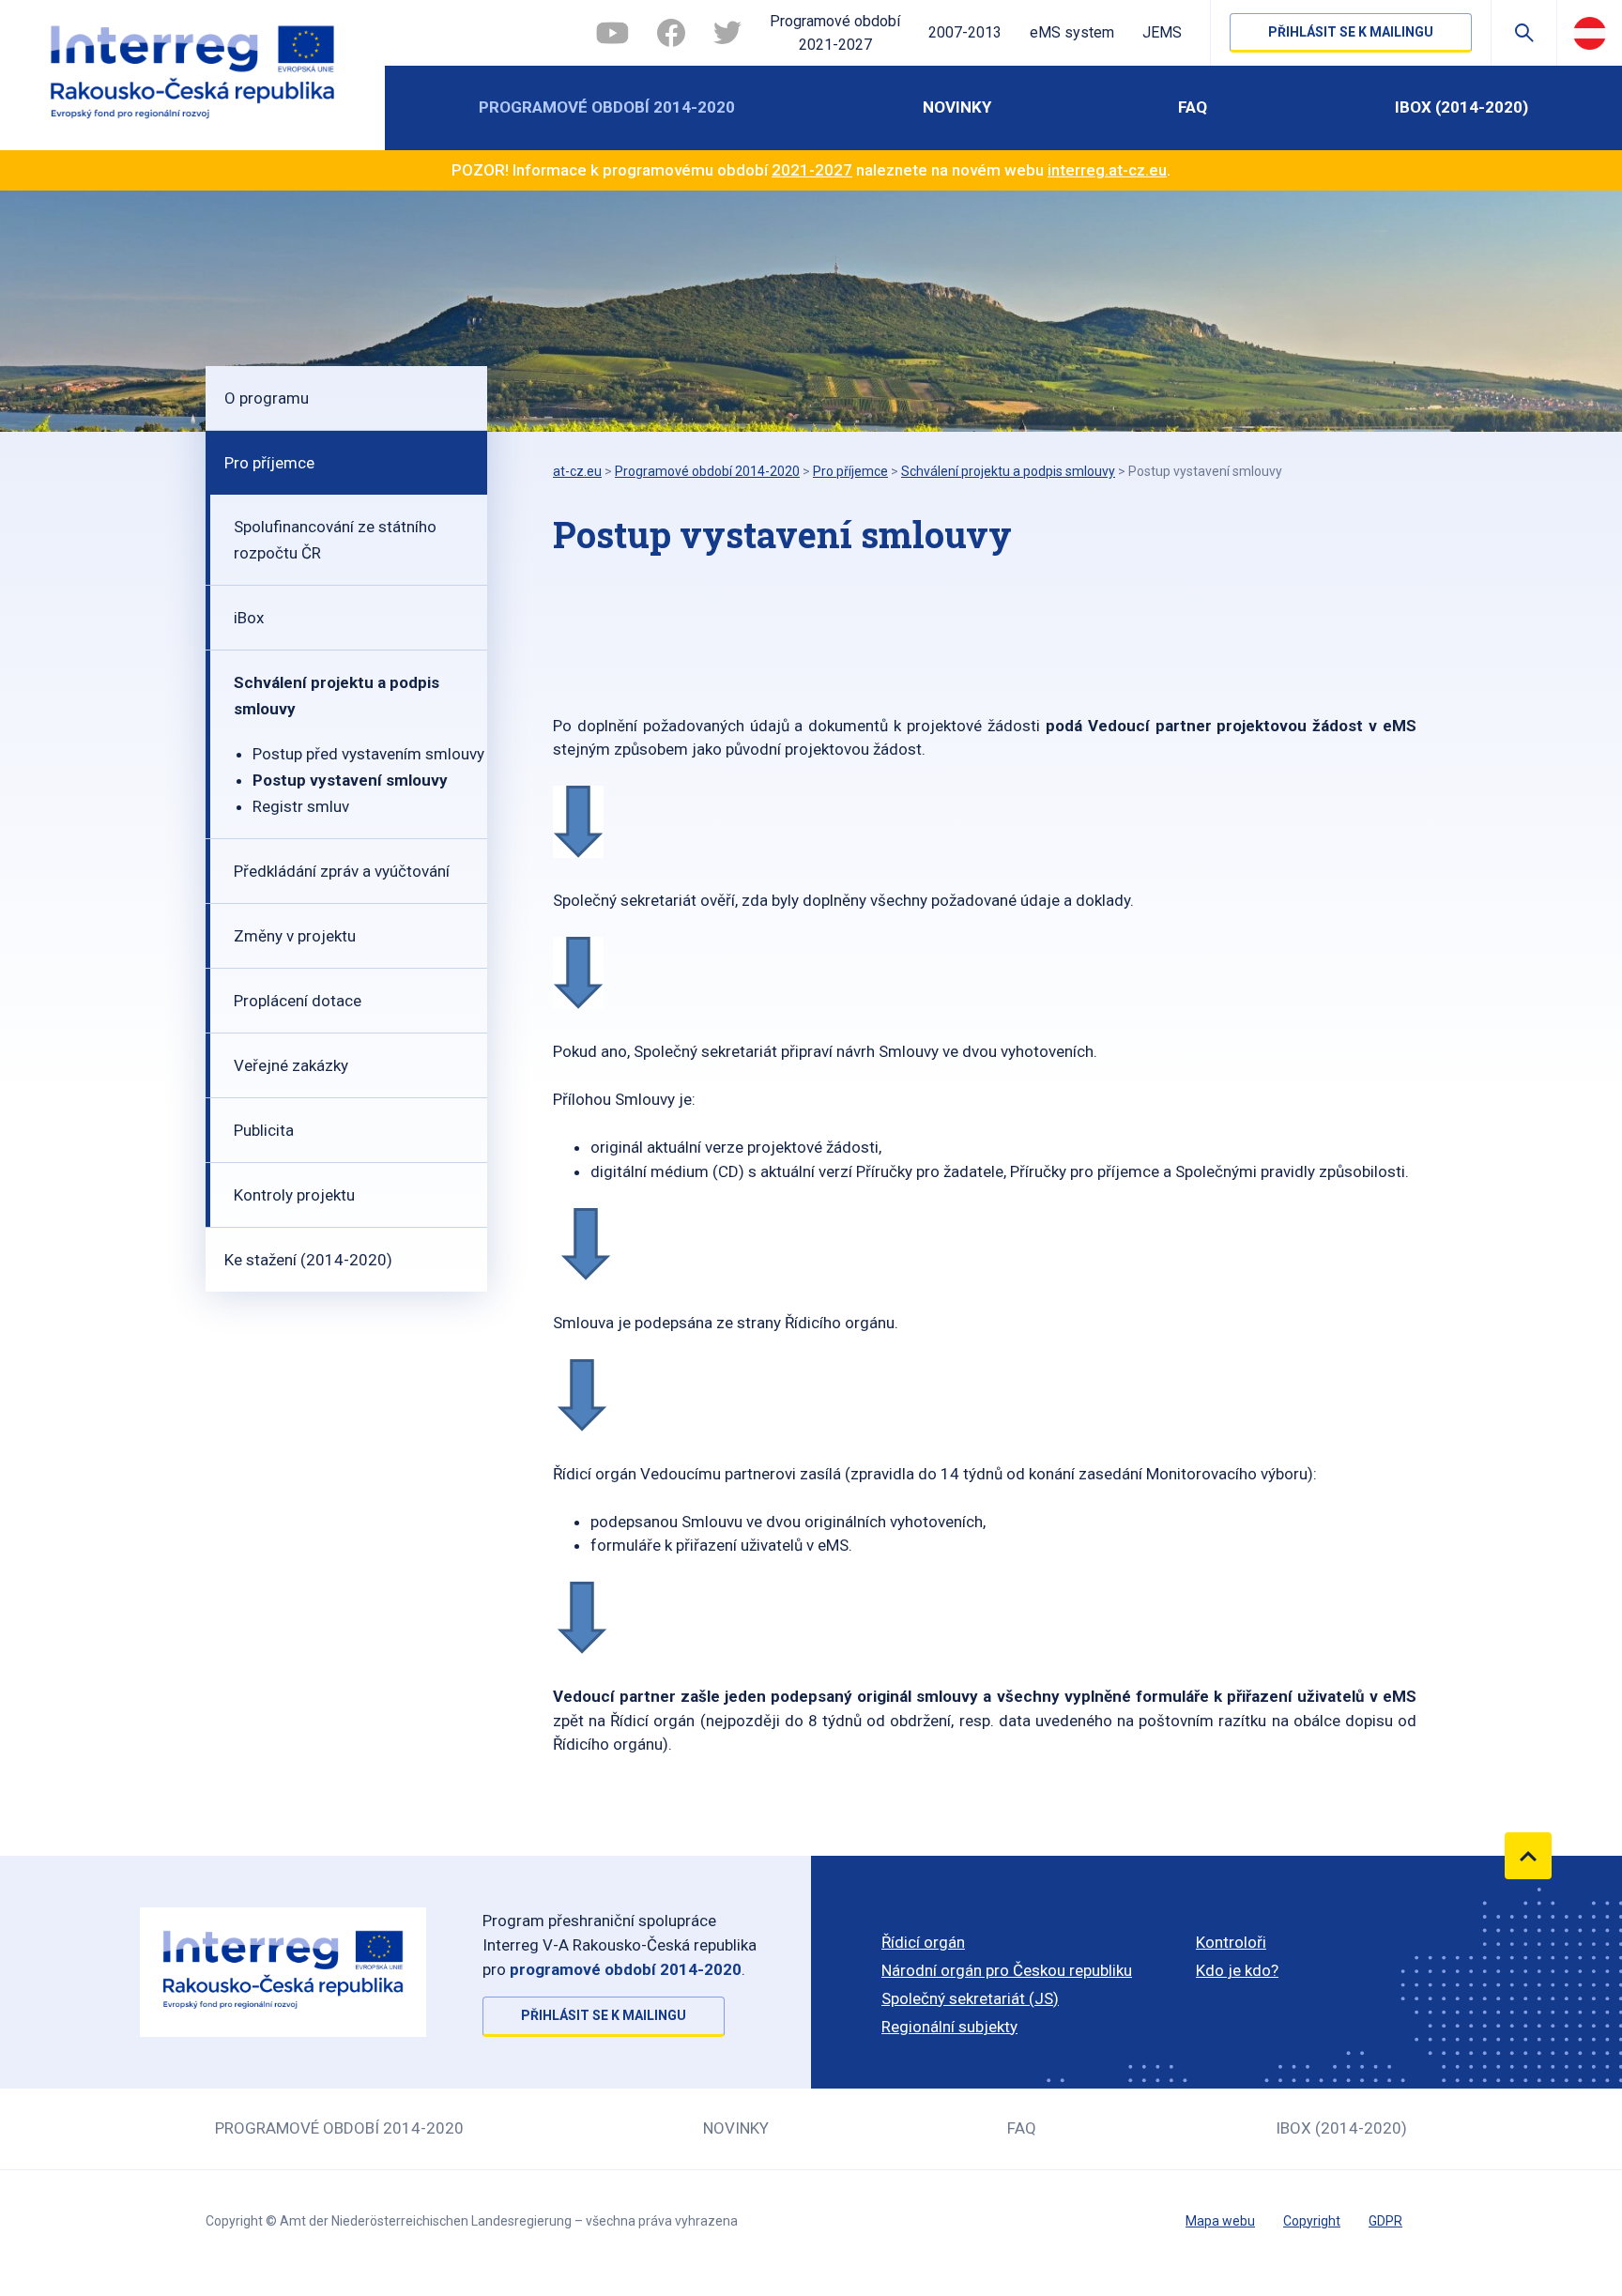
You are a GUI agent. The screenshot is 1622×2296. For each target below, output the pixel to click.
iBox (249, 618)
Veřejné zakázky (291, 1065)
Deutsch (1590, 33)
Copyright (1312, 2221)
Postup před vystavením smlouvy (368, 754)
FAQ (1193, 107)
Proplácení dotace (298, 1001)
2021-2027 (812, 170)
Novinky (957, 107)
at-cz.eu (577, 471)
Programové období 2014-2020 (607, 107)
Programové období (835, 33)
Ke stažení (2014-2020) (308, 1260)
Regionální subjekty (949, 2027)
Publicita (264, 1130)
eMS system (1072, 32)
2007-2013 (965, 32)
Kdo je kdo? (1237, 1970)
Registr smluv (301, 806)
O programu (267, 398)
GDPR (1385, 2221)
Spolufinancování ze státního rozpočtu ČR (335, 540)
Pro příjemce (269, 463)
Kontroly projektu (294, 1195)
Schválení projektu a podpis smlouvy (337, 696)
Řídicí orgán (923, 1942)
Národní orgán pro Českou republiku (1007, 1970)
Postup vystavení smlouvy (350, 780)
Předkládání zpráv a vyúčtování (342, 871)
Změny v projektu (295, 936)
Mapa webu (1220, 2221)
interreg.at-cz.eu (1107, 170)
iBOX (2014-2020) (1461, 107)
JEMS (1162, 32)
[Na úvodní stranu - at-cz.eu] (192, 75)
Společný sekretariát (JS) (970, 1998)
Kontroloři (1231, 1942)
